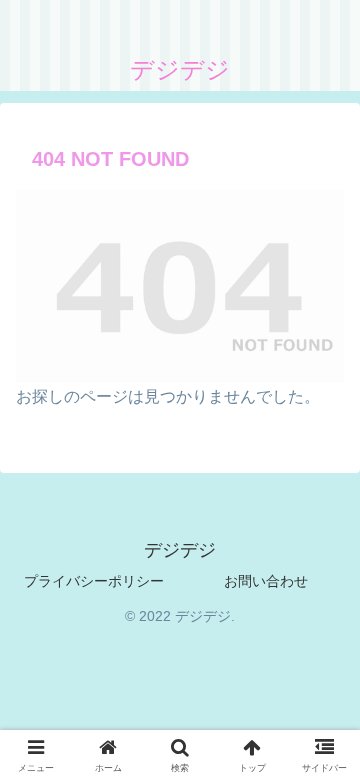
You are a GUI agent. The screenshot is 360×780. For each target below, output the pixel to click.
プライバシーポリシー (94, 581)
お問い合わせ (266, 581)
